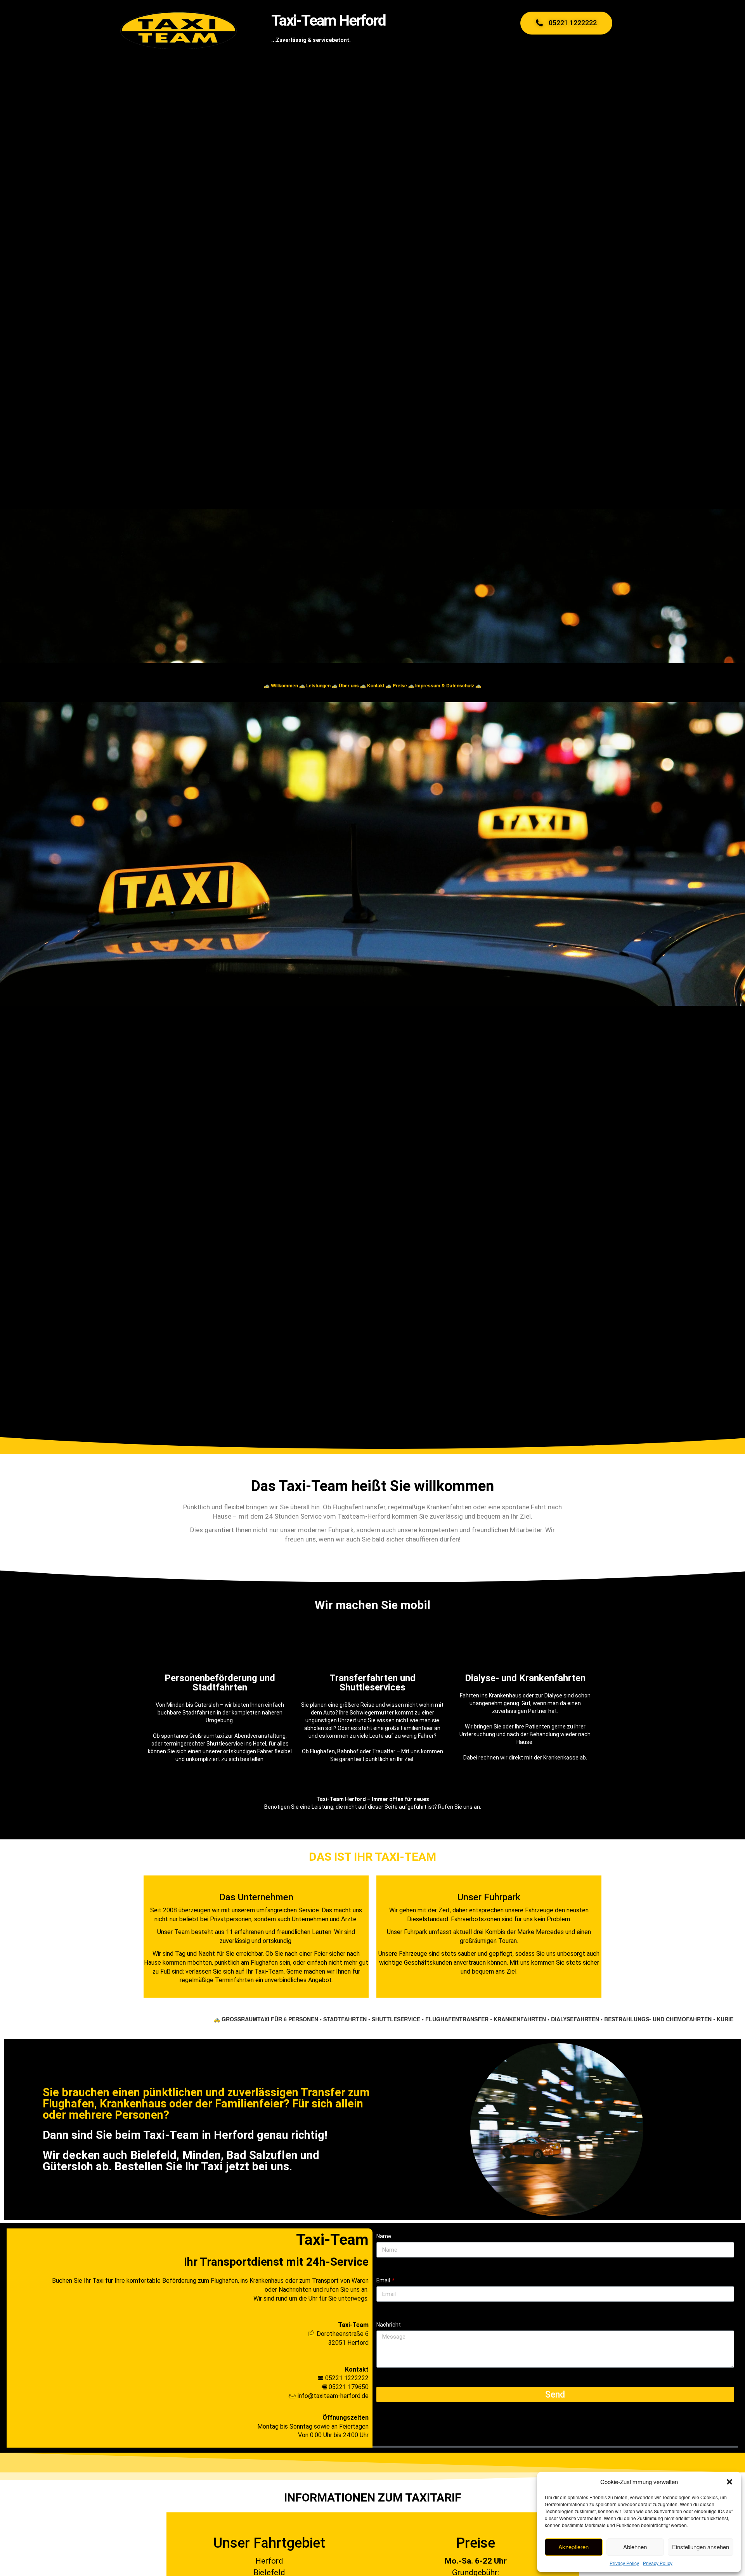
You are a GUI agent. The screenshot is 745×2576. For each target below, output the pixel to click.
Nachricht (389, 2325)
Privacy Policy (624, 2563)
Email (384, 2280)
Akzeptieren (573, 2547)
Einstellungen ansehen (701, 2547)
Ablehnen (635, 2547)
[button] (729, 2482)
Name (384, 2236)
